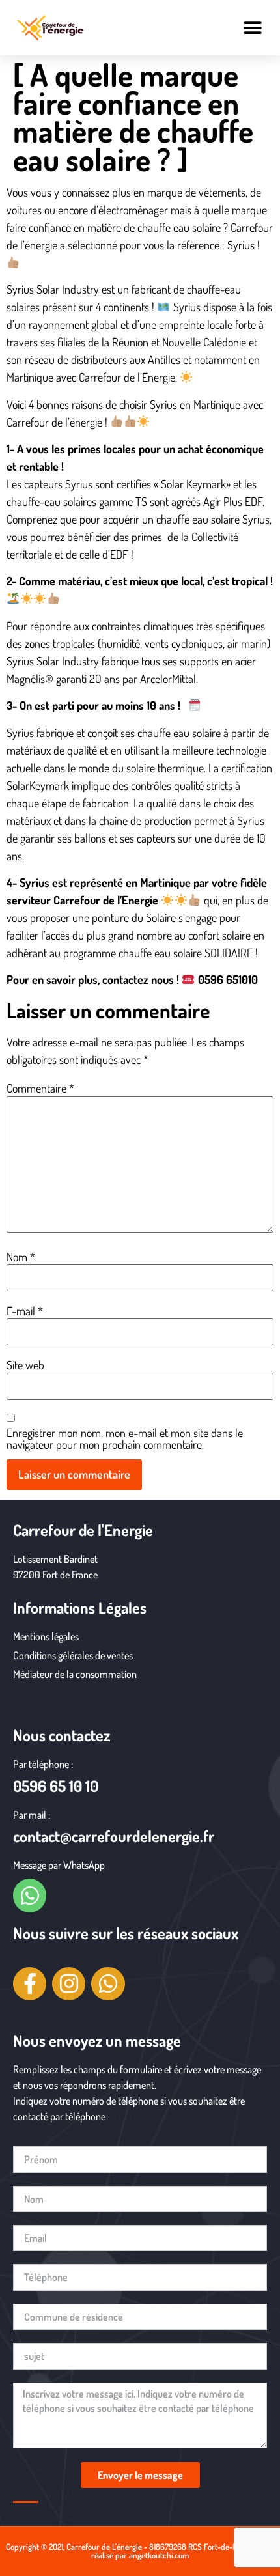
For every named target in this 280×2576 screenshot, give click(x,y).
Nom (21, 1257)
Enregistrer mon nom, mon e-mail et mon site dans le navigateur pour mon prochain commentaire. (125, 1438)
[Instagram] (69, 1984)
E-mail (25, 1311)
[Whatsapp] (30, 1895)
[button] (252, 28)
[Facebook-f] (30, 1984)
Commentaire (40, 1088)
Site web (25, 1365)
